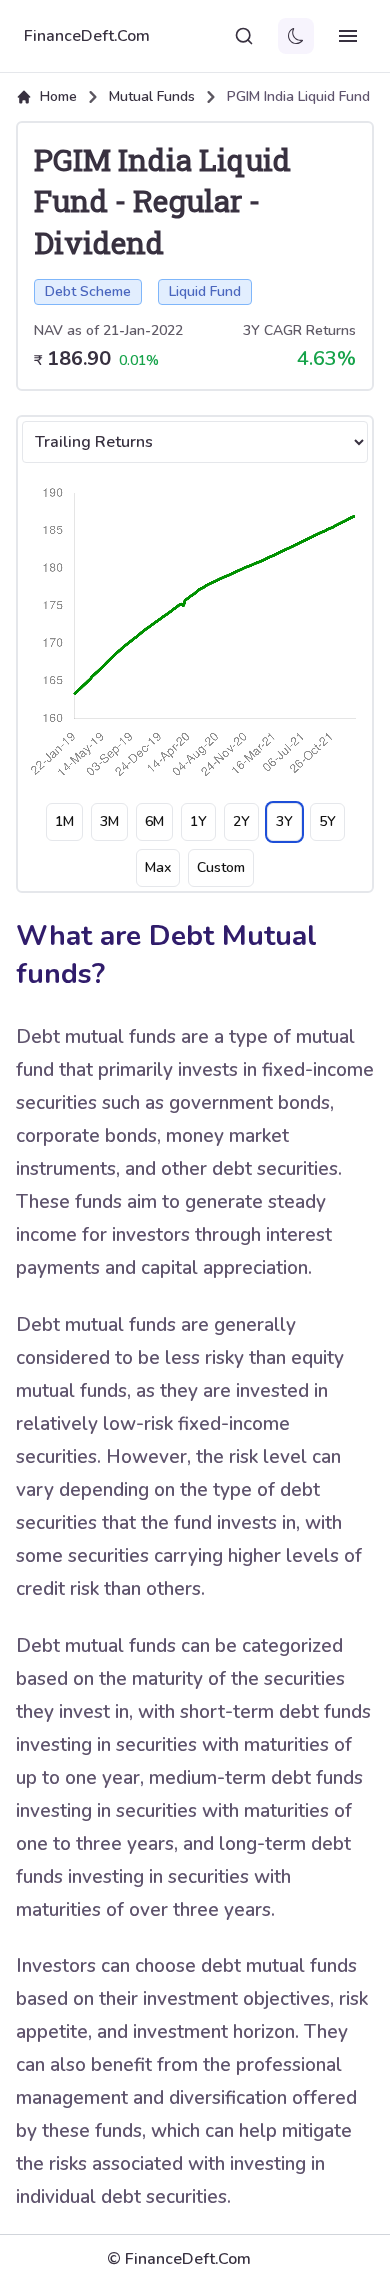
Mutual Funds (152, 96)
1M (64, 821)
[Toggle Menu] (348, 36)
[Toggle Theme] (296, 36)
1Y (198, 821)
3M (109, 821)
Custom (221, 867)
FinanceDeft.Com (87, 36)
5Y (327, 821)
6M (154, 821)
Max (158, 867)
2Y (241, 821)
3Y (284, 821)
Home (58, 96)
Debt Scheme (88, 291)
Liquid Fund (205, 291)
